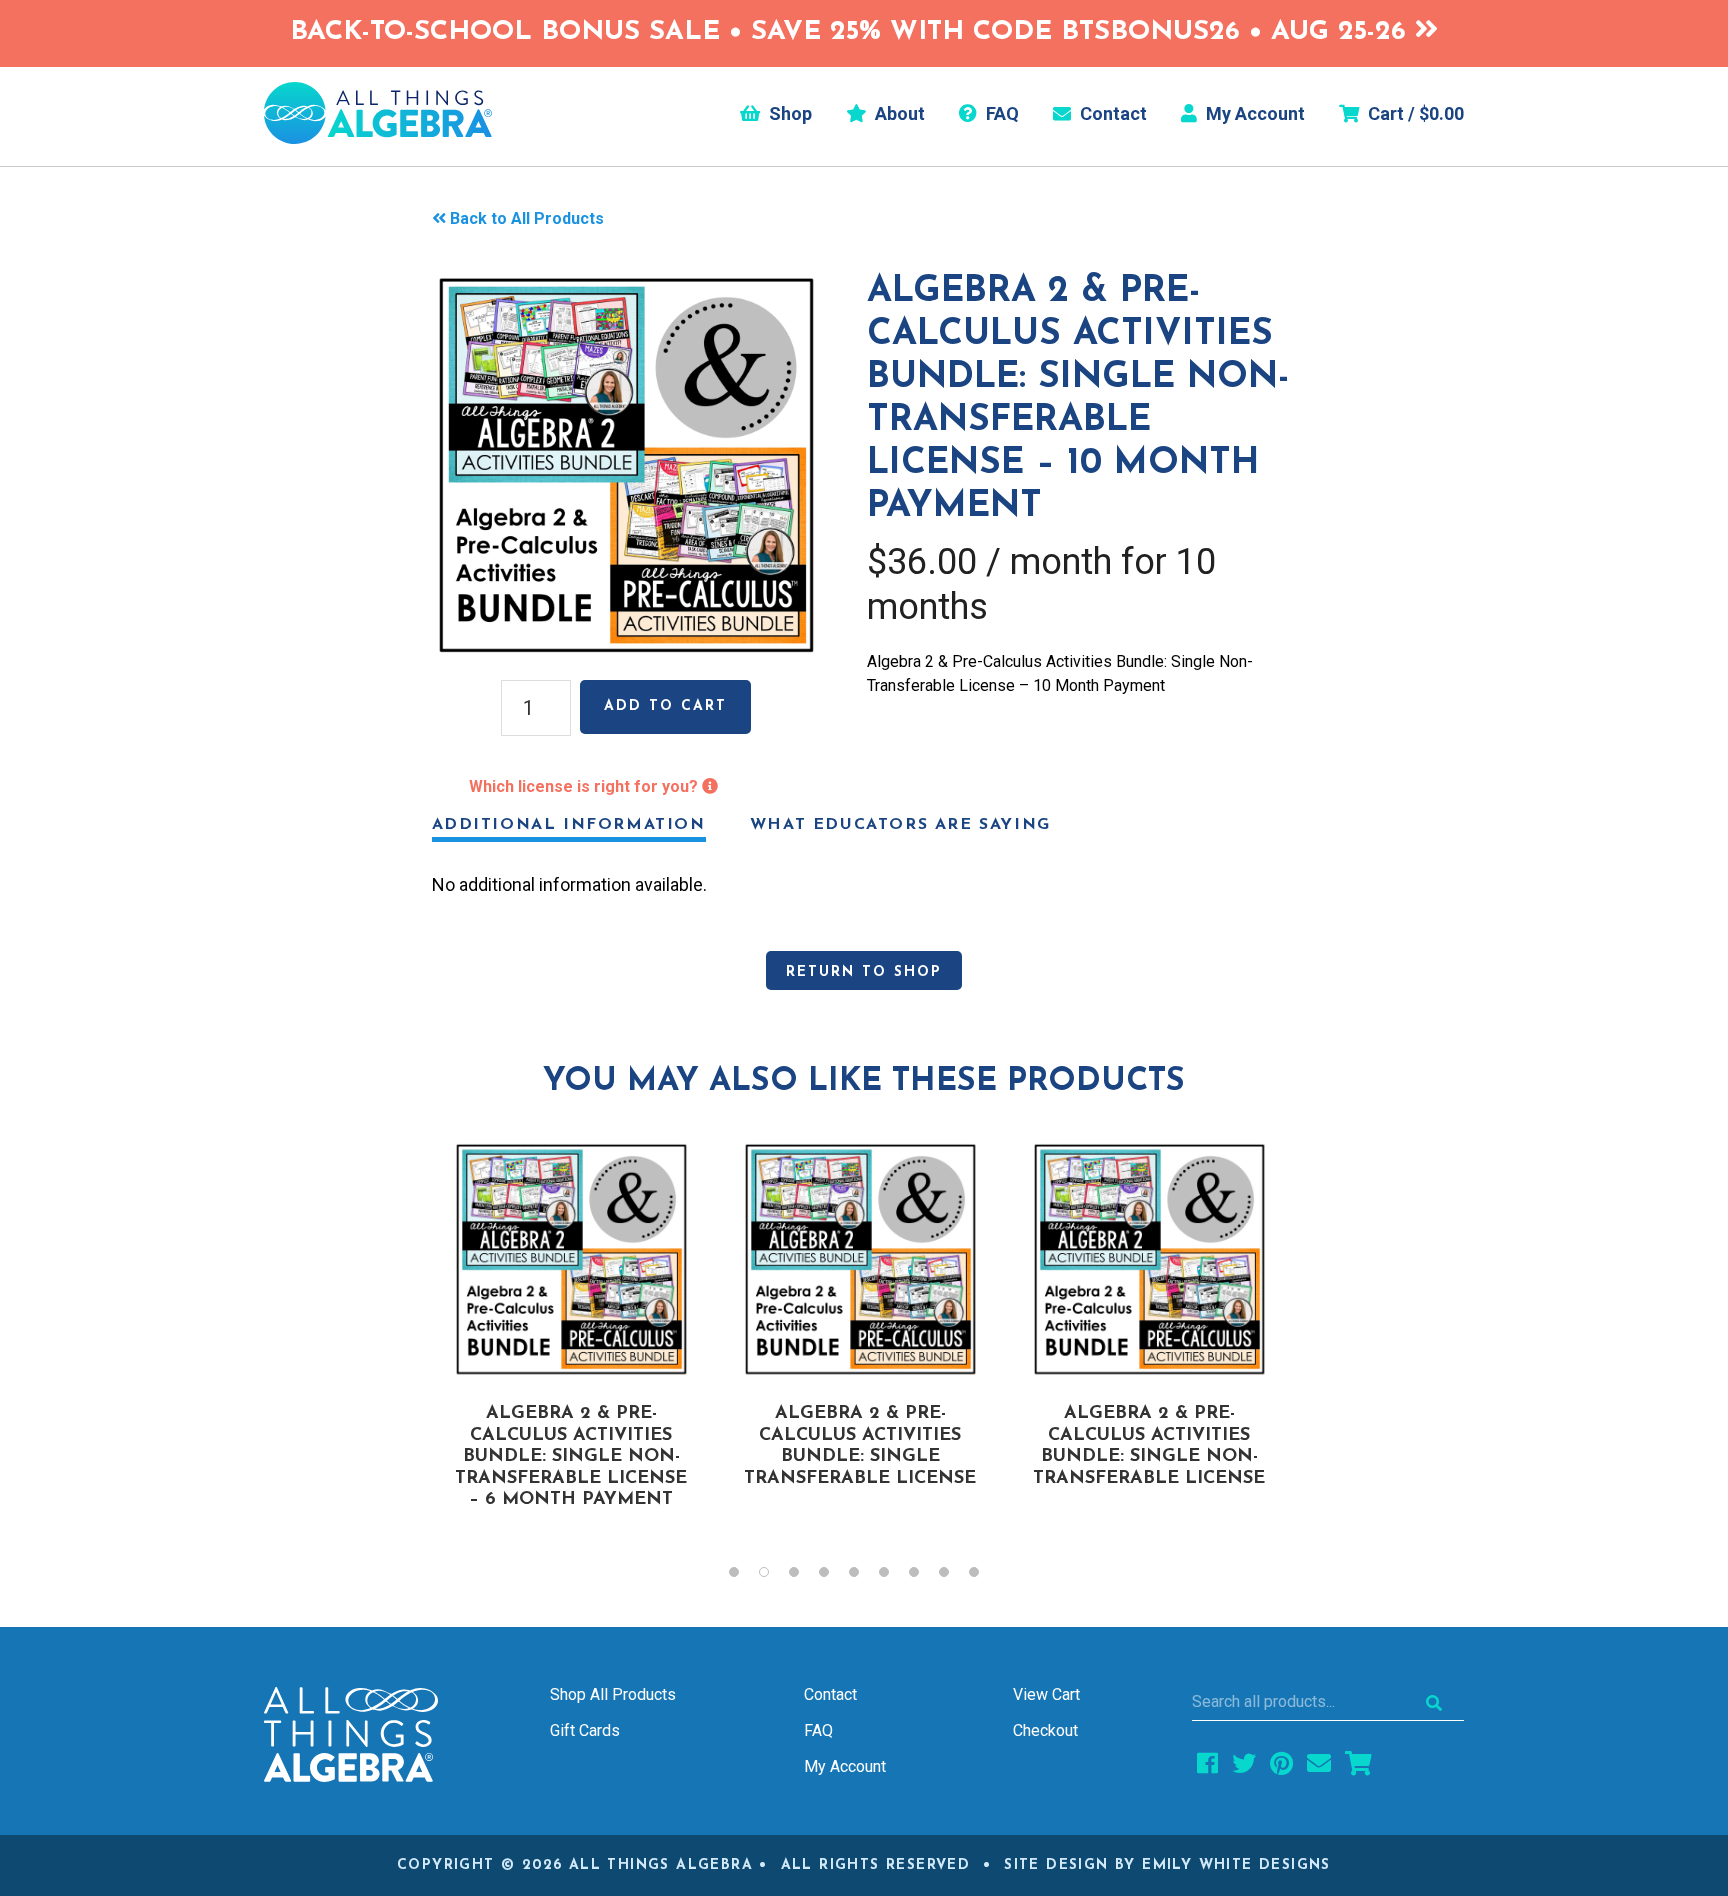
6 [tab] (894, 1577)
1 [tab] (744, 1577)
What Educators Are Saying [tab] (900, 825)
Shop (788, 114)
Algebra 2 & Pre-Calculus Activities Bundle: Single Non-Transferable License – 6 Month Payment (571, 1457)
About (898, 114)
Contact (1111, 114)
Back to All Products (527, 218)
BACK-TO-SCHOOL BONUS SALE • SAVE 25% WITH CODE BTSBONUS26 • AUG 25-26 (852, 32)
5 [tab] (864, 1577)
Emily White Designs (1236, 1865)
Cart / (1414, 114)
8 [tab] (954, 1577)
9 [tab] (984, 1577)
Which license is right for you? (585, 786)
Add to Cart (665, 706)
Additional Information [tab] (569, 825)
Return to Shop (864, 972)
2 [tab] (774, 1577)
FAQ (1000, 114)
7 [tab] (924, 1577)
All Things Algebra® (378, 113)
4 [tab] (834, 1577)
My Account (1253, 114)
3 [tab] (804, 1577)
